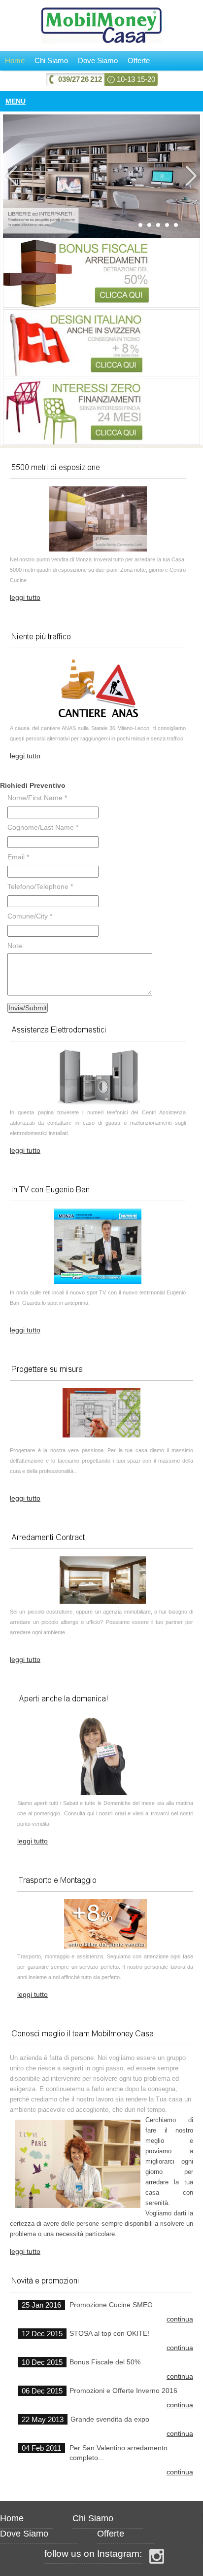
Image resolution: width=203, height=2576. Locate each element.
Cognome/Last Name (43, 827)
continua (180, 2319)
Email (18, 857)
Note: (16, 946)
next (190, 176)
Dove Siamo (98, 60)
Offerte (139, 60)
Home (15, 60)
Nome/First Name (37, 798)
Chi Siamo (51, 60)
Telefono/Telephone (40, 886)
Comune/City (30, 916)
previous (13, 176)
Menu (16, 101)
